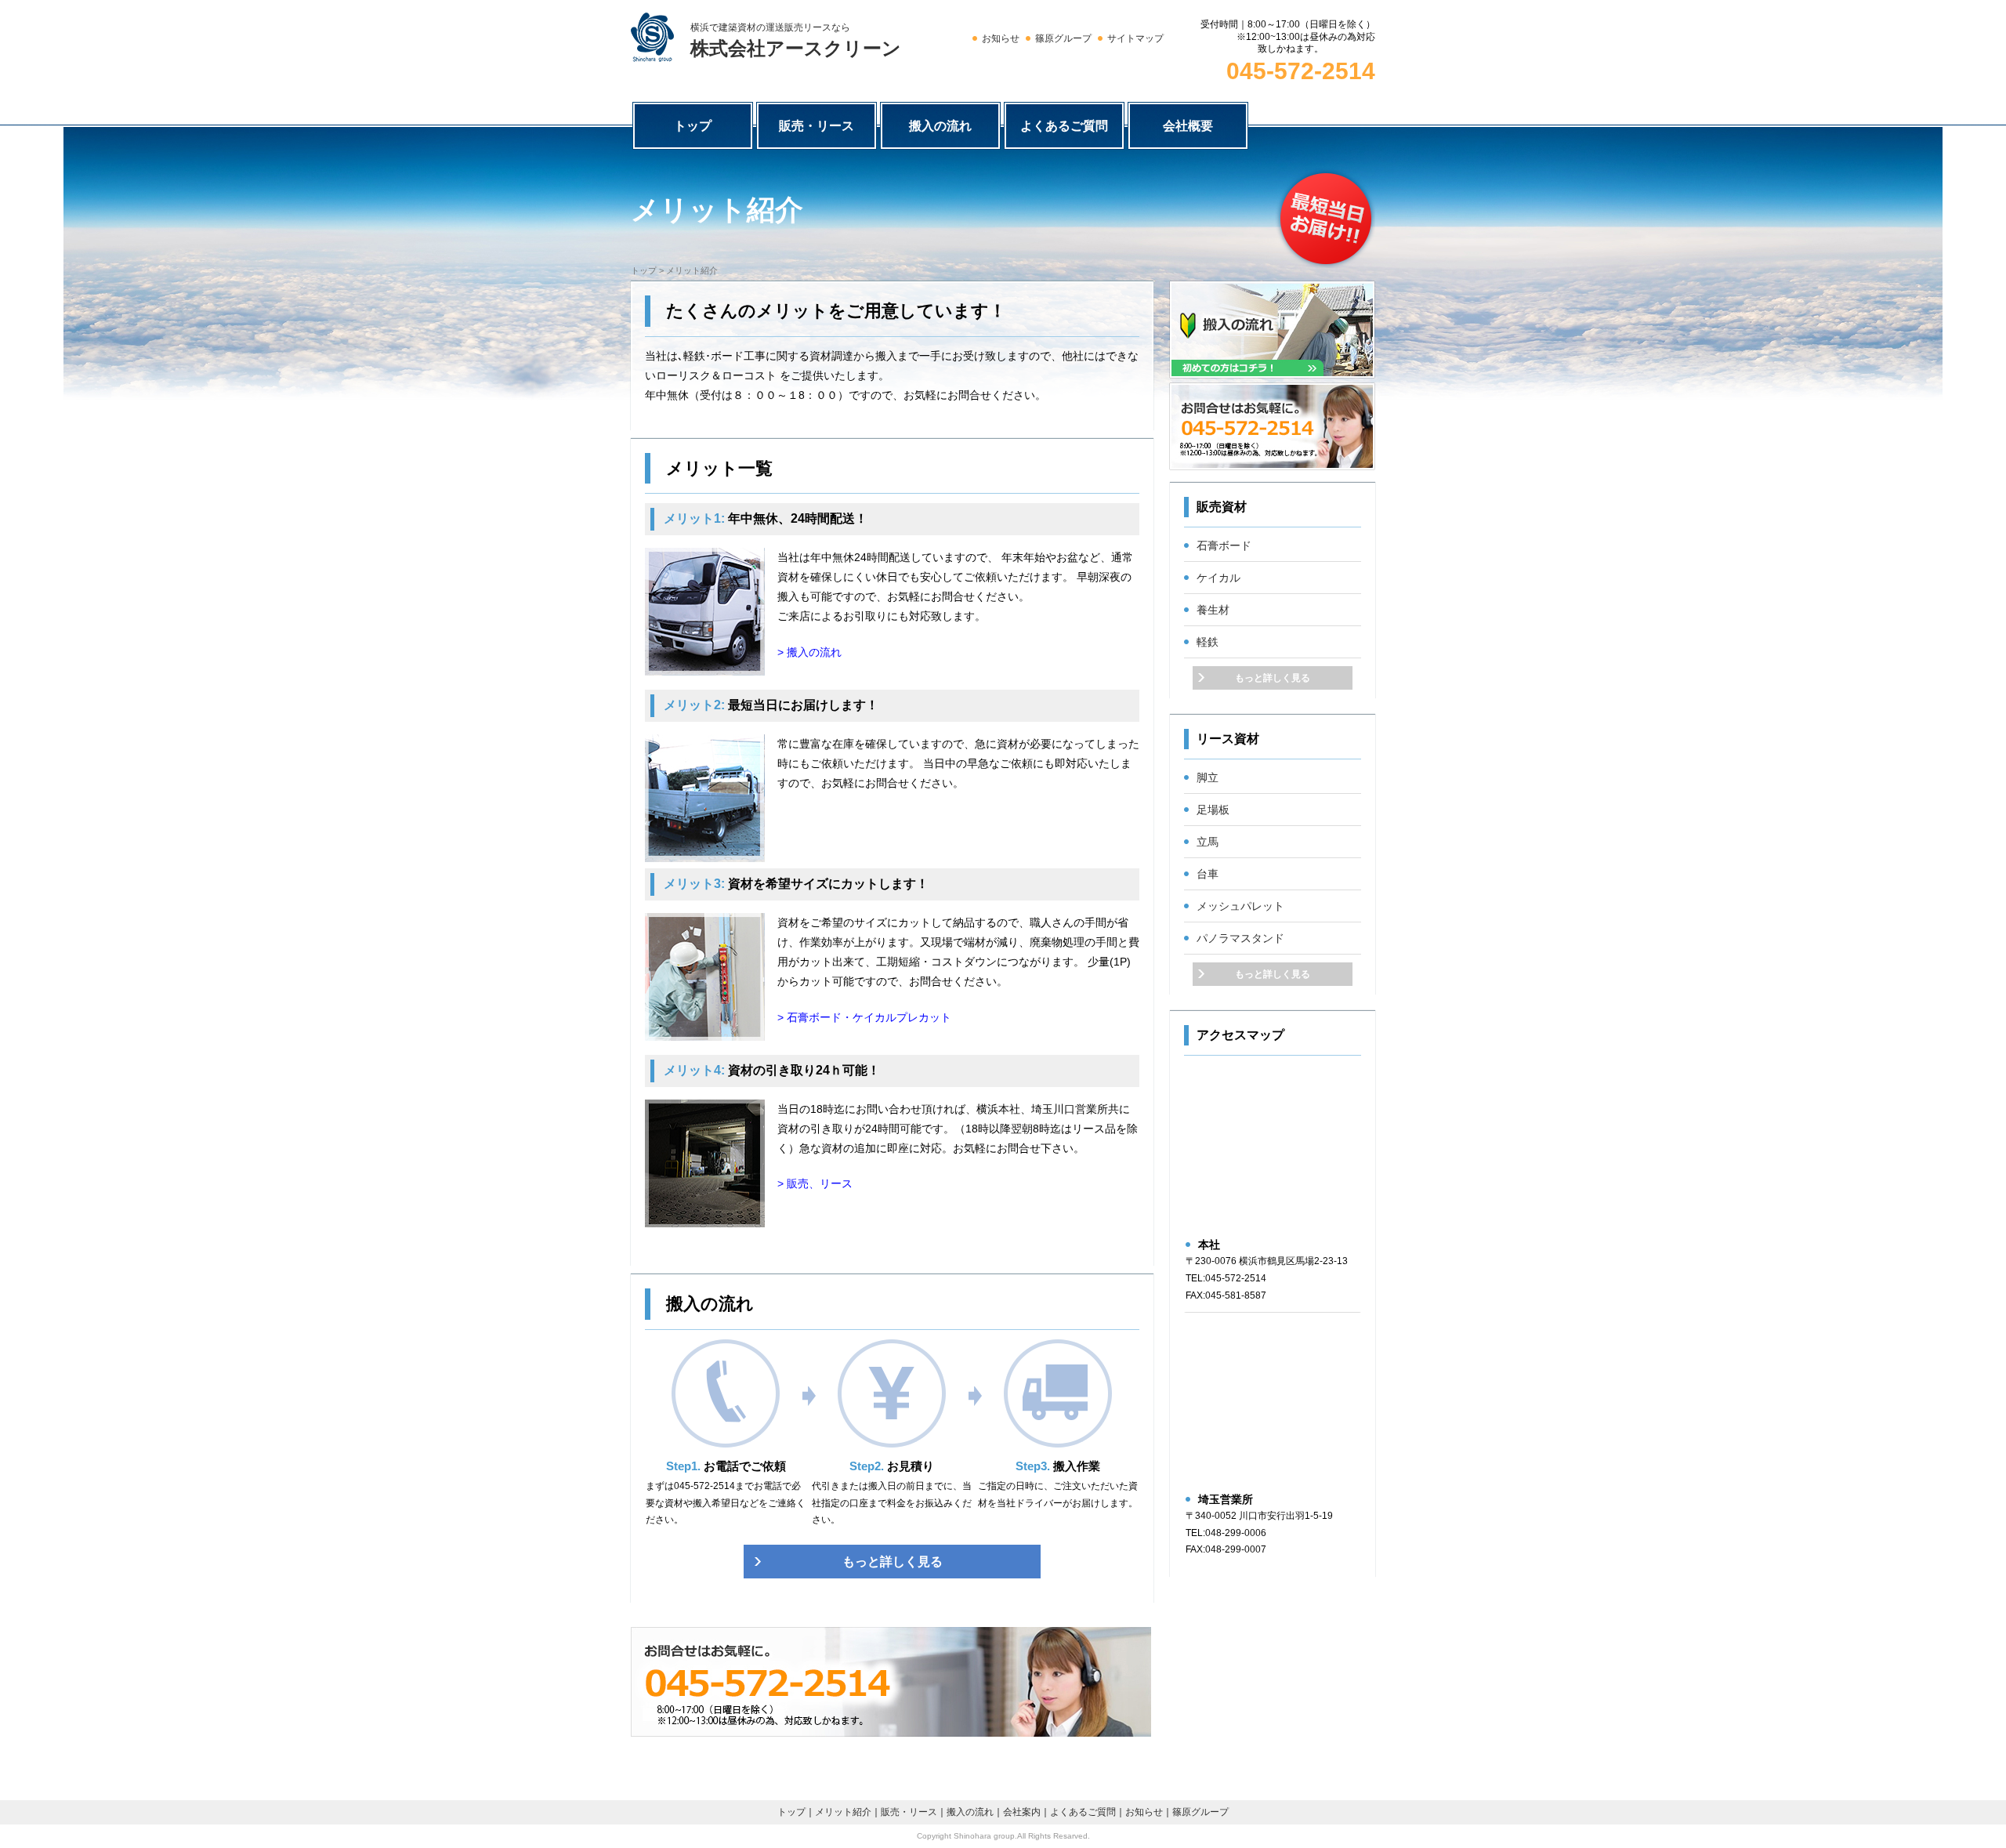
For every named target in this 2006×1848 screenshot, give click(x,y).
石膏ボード (1224, 545)
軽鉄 (1208, 642)
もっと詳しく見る (893, 1562)
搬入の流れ (940, 126)
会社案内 (1022, 1812)
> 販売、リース (815, 1183)
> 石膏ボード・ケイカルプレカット (864, 1017)
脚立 (1208, 777)
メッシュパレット (1240, 906)
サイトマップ (1135, 38)
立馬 (1208, 842)
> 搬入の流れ (809, 652)
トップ (693, 126)
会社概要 (1188, 126)
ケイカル (1218, 578)
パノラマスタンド (1240, 938)
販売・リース (817, 126)
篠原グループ (1063, 38)
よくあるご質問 (1064, 126)
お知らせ (1001, 38)
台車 (1208, 874)
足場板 (1213, 810)
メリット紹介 (843, 1812)
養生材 (1213, 610)
